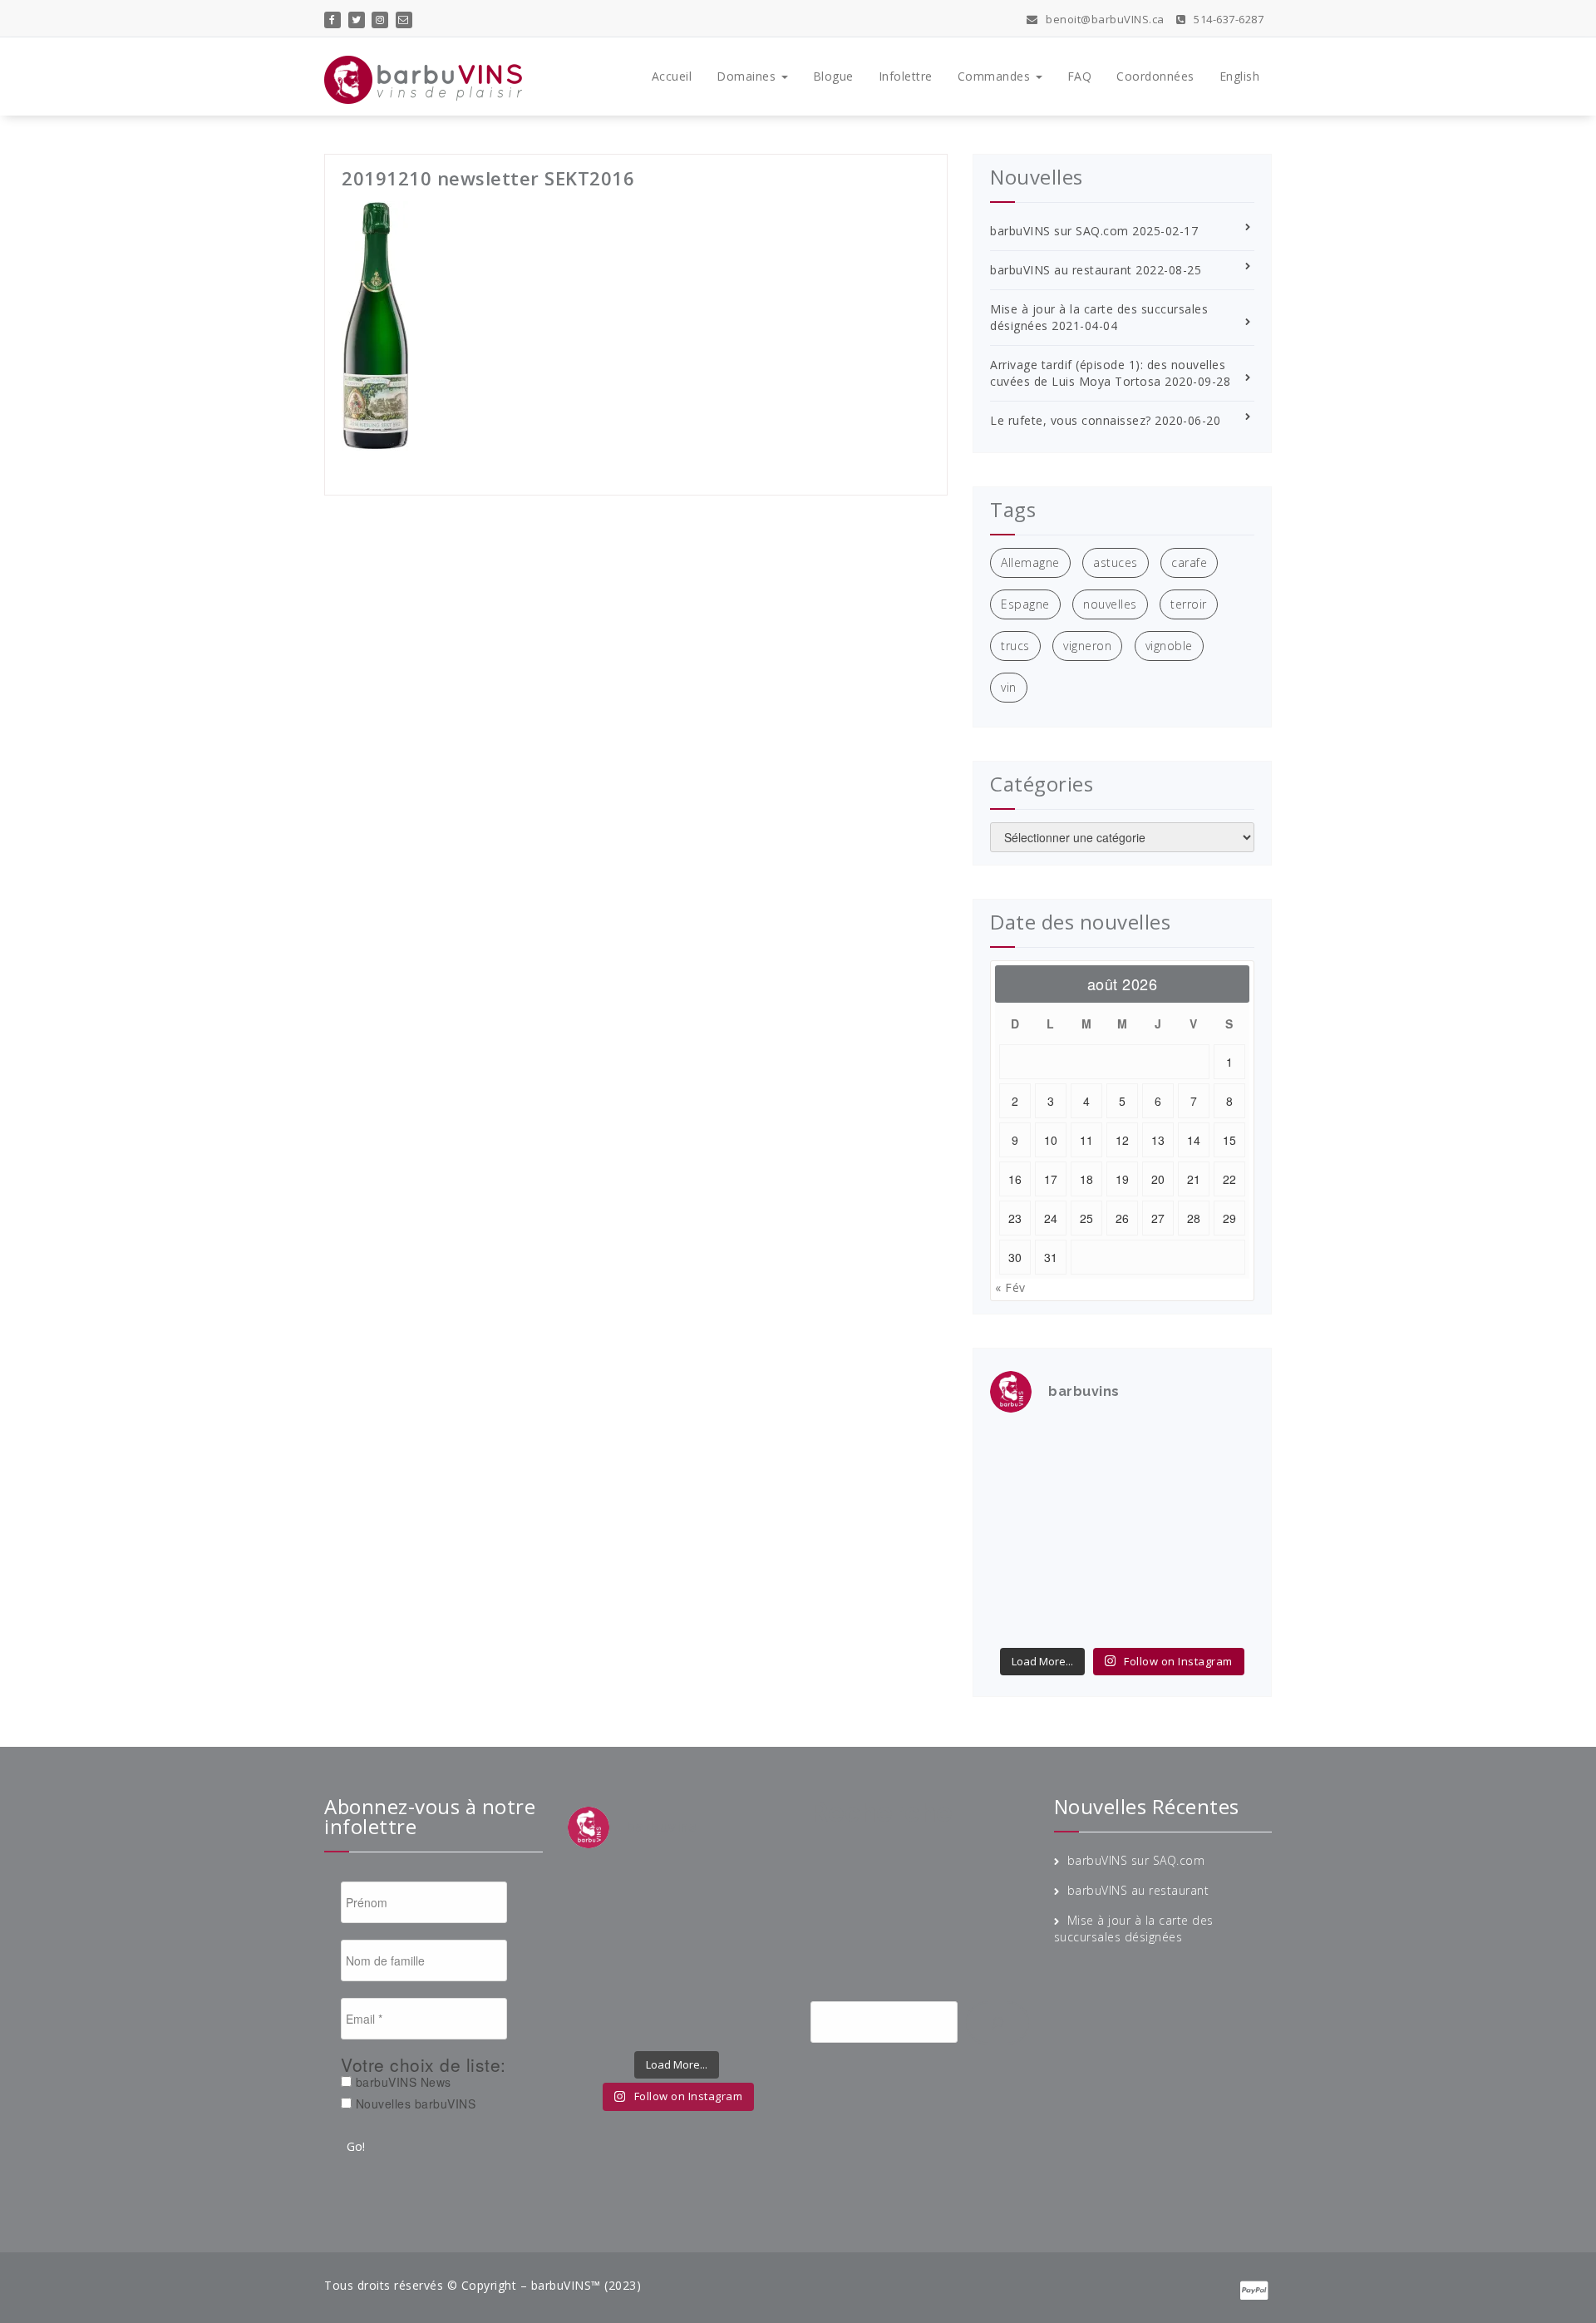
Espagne (1025, 604)
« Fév (1010, 1287)
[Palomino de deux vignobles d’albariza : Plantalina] (1088, 1616)
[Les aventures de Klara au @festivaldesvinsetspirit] (1156, 1449)
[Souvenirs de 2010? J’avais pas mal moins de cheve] (1088, 1449)
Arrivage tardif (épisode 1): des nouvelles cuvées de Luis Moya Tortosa (1108, 373)
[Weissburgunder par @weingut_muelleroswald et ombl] (1088, 1491)
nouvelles (1110, 604)
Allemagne (1030, 562)
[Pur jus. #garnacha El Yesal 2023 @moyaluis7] (1156, 1533)
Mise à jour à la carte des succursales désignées (1134, 1928)
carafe (1189, 562)
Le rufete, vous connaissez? (1071, 420)
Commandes (996, 76)
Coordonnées (1155, 76)
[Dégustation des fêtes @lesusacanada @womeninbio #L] (1088, 1575)
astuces (1116, 562)
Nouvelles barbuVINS (414, 2104)
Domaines (748, 76)
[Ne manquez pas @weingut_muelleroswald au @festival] (1020, 1491)
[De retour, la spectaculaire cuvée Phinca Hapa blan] (1224, 1533)
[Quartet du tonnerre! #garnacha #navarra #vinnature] (1020, 1533)
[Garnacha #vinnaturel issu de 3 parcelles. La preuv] (1088, 1533)
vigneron (1087, 646)
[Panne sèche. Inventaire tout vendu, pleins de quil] (1224, 1575)
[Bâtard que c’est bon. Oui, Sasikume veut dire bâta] (1020, 1449)
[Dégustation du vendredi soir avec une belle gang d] (1156, 1616)
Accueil (672, 76)
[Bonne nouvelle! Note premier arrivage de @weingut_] (1156, 1491)
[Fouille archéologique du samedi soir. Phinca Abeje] (1224, 1491)
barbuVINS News (401, 2082)
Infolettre (906, 76)
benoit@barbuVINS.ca (1104, 19)
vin (1009, 687)
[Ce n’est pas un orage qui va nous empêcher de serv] (1224, 1616)
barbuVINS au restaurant (1061, 270)
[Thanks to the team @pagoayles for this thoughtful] (1020, 1616)
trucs (1015, 646)
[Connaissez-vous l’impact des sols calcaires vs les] (1224, 1449)
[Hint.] (1020, 1575)
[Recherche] (997, 2023)
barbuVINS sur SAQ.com (1059, 231)
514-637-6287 (1227, 19)
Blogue (833, 76)
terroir (1189, 604)
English (1240, 76)
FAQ (1080, 76)
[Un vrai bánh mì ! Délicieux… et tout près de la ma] (1156, 1575)
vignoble (1169, 646)
